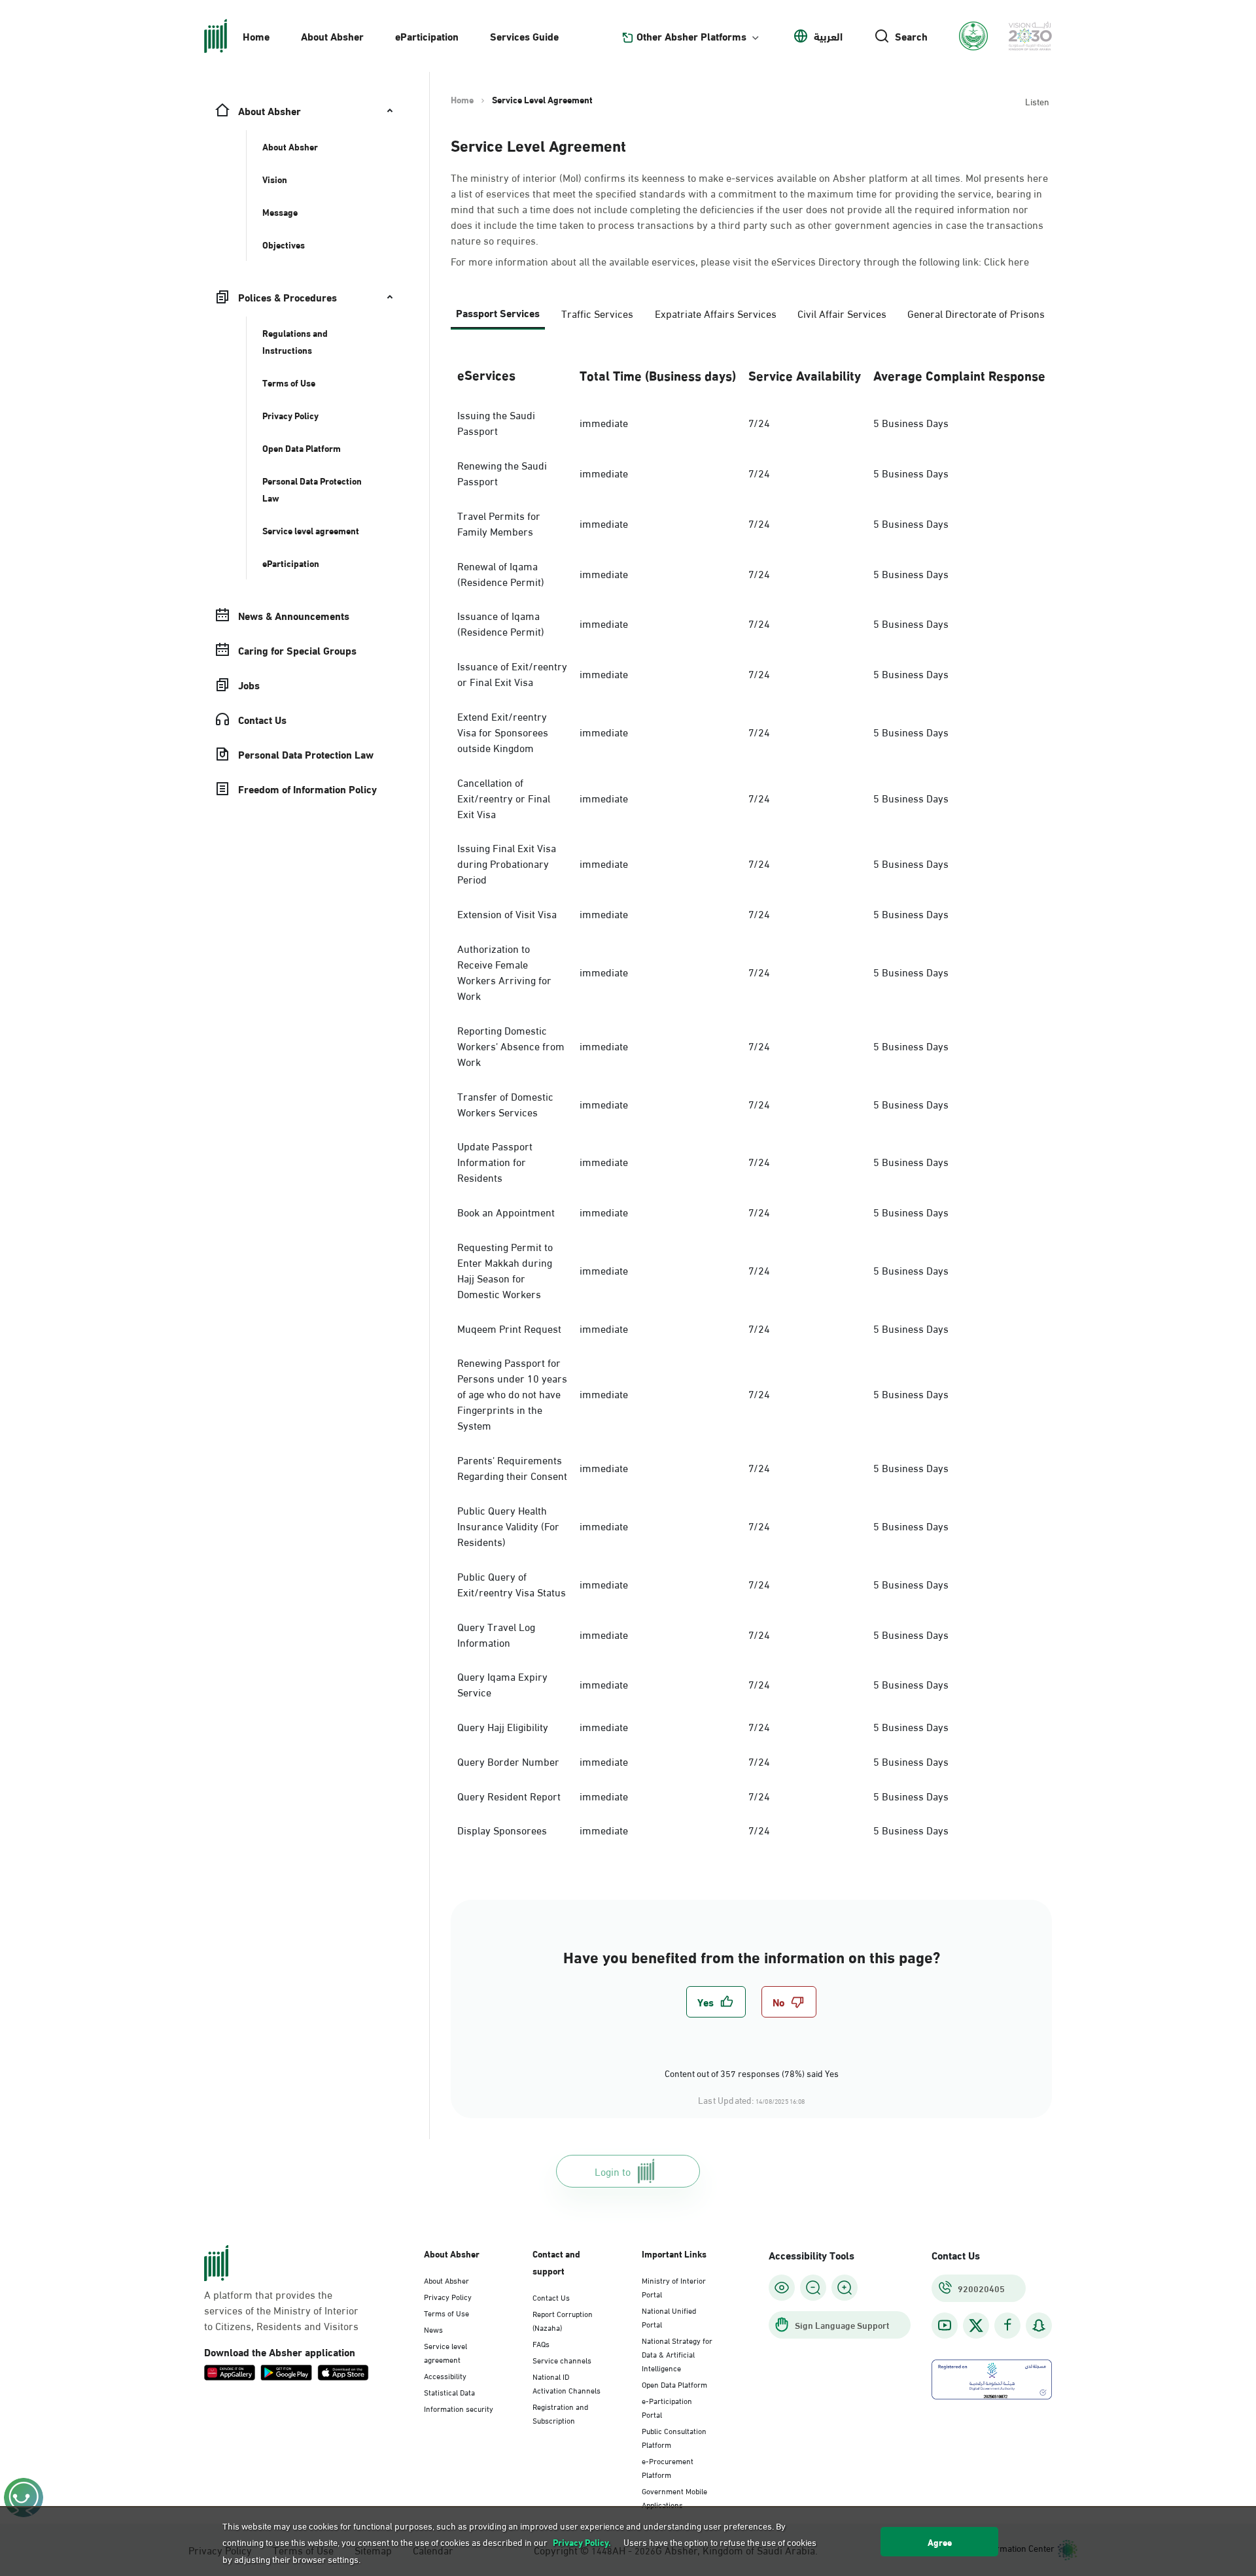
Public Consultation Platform (674, 2437)
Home (256, 36)
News (433, 2329)
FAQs (541, 2343)
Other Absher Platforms (691, 36)
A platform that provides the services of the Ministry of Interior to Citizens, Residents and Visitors (281, 2310)
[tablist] (751, 318)
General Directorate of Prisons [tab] (976, 313)
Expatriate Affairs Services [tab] (716, 313)
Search (911, 36)
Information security (459, 2408)
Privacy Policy (448, 2296)
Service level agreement (445, 2352)
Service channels (562, 2360)
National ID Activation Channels (567, 2383)
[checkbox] (716, 2002)
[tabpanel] (751, 1099)
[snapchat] (1039, 2325)
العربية (828, 36)
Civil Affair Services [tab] (842, 313)
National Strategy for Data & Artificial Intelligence (677, 2354)
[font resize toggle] (813, 2288)
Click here (1006, 261)
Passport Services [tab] (498, 312)
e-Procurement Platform (668, 2467)
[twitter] (976, 2326)
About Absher (332, 36)
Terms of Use (446, 2312)
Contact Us (551, 2297)
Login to (613, 2171)
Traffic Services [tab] (597, 313)
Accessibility (445, 2375)
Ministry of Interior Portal (674, 2287)
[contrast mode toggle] (782, 2288)
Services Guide (524, 36)
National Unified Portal (669, 2317)
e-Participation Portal (667, 2407)
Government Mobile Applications (674, 2497)
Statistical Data (449, 2392)
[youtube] (945, 2325)
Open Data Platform (674, 2384)
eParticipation (427, 36)
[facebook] (1007, 2325)
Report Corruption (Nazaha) (563, 2320)
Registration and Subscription (560, 2413)
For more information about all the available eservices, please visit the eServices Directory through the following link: (740, 261)
